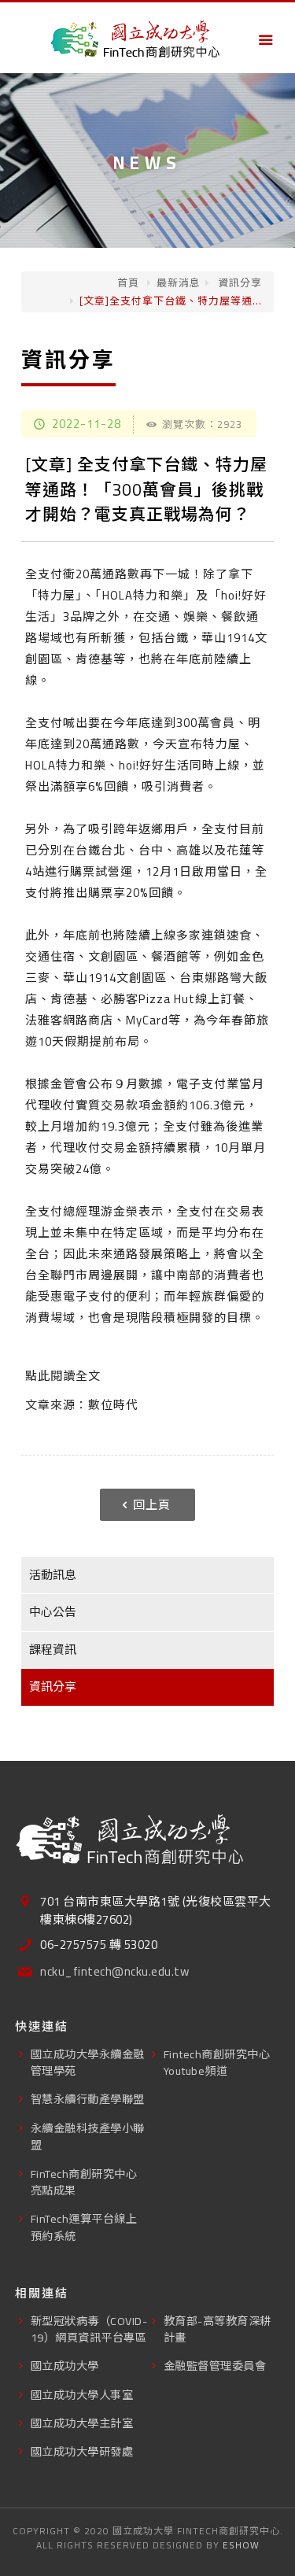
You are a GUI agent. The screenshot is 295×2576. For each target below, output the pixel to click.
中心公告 (53, 1612)
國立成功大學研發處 (82, 2451)
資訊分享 (238, 282)
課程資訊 (53, 1650)
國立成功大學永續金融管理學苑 (88, 2062)
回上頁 (152, 1505)
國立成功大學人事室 (82, 2395)
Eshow (241, 2545)
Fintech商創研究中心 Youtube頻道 (217, 2062)
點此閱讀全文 (63, 1376)
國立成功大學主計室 (82, 2423)
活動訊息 (53, 1575)
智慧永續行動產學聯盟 (88, 2099)
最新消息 (179, 282)
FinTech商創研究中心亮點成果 (84, 2182)
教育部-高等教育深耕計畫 (218, 2329)
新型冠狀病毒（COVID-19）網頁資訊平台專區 (89, 2329)
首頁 (128, 282)
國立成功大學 (65, 2366)
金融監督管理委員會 (215, 2366)
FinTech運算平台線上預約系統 (84, 2227)
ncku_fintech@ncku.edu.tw (114, 1972)
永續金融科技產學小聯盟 (88, 2136)
